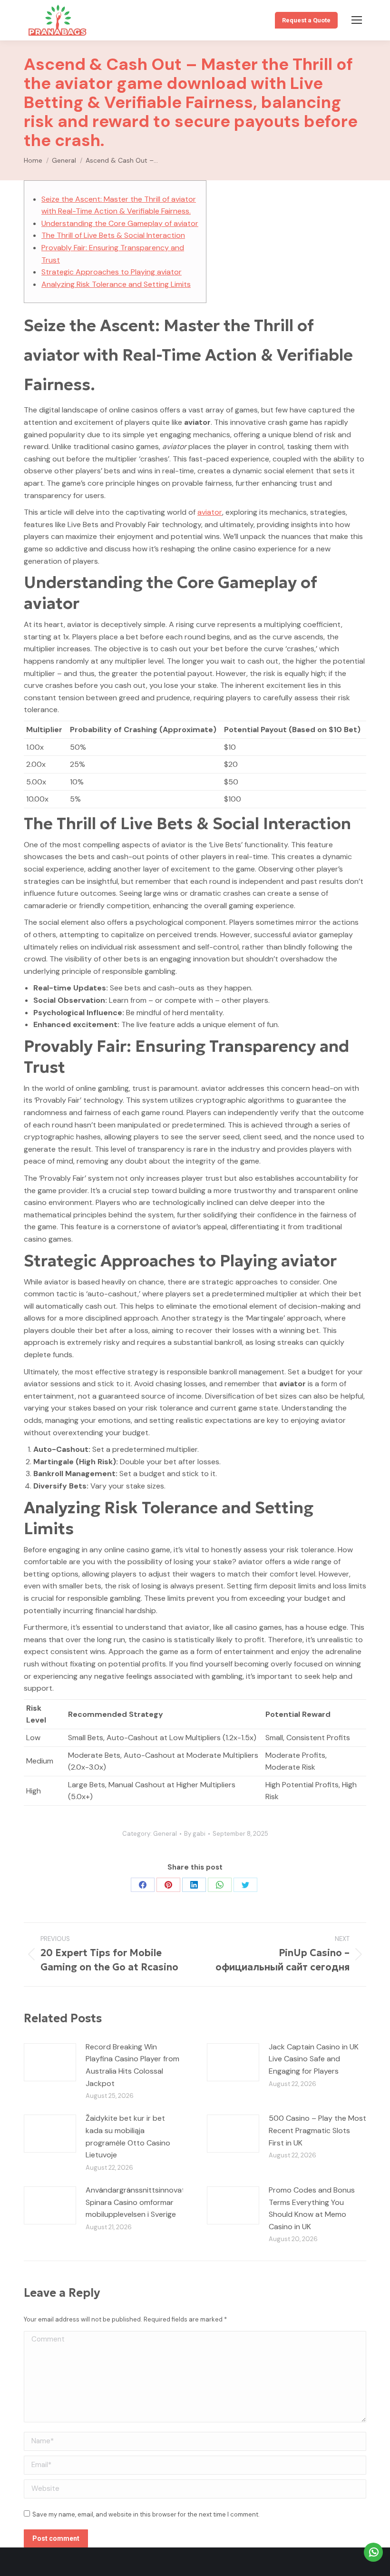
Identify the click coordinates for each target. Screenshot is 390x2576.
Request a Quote (306, 20)
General (165, 1834)
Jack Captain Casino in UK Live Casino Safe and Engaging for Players (314, 2059)
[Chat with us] (373, 2552)
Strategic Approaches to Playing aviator (112, 272)
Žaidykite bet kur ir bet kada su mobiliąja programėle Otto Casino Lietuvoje (128, 2136)
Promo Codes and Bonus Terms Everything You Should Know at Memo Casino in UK (312, 2208)
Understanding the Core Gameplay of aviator (120, 223)
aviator (210, 512)
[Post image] (50, 2062)
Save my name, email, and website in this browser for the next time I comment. (146, 2514)
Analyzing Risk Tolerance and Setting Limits (116, 284)
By (195, 1834)
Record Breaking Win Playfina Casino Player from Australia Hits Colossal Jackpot (132, 2065)
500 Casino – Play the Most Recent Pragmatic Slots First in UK (317, 2130)
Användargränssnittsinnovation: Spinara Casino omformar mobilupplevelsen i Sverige (141, 2202)
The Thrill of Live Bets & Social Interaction (113, 235)
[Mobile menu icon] (357, 20)
